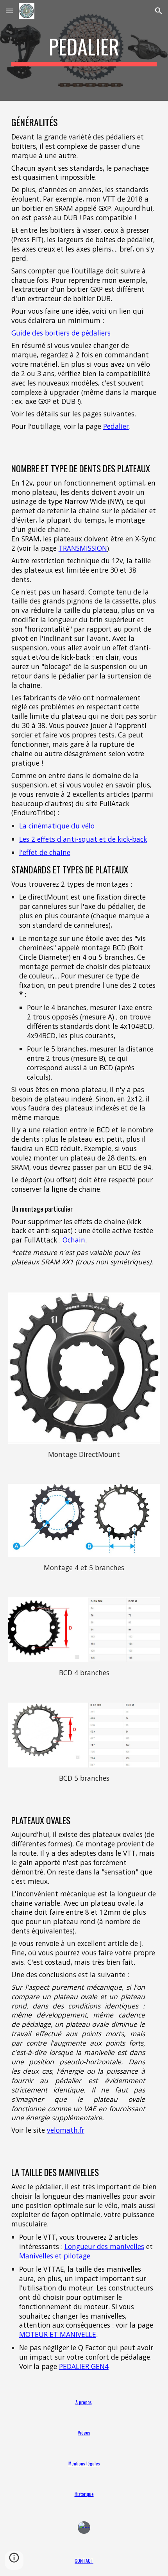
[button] (9, 11)
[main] (84, 50)
